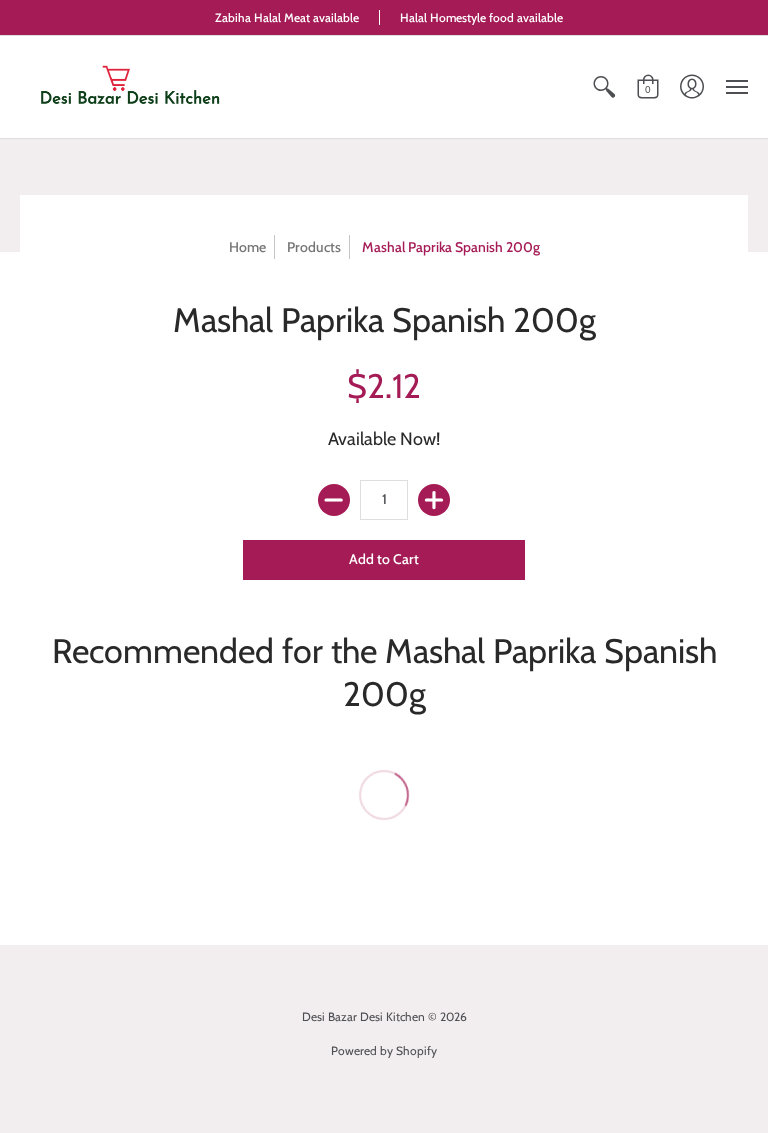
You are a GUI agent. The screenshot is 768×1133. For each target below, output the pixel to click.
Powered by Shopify (384, 1050)
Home (247, 247)
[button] (604, 87)
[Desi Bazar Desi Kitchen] (130, 87)
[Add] (434, 500)
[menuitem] (604, 87)
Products (314, 247)
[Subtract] (334, 500)
